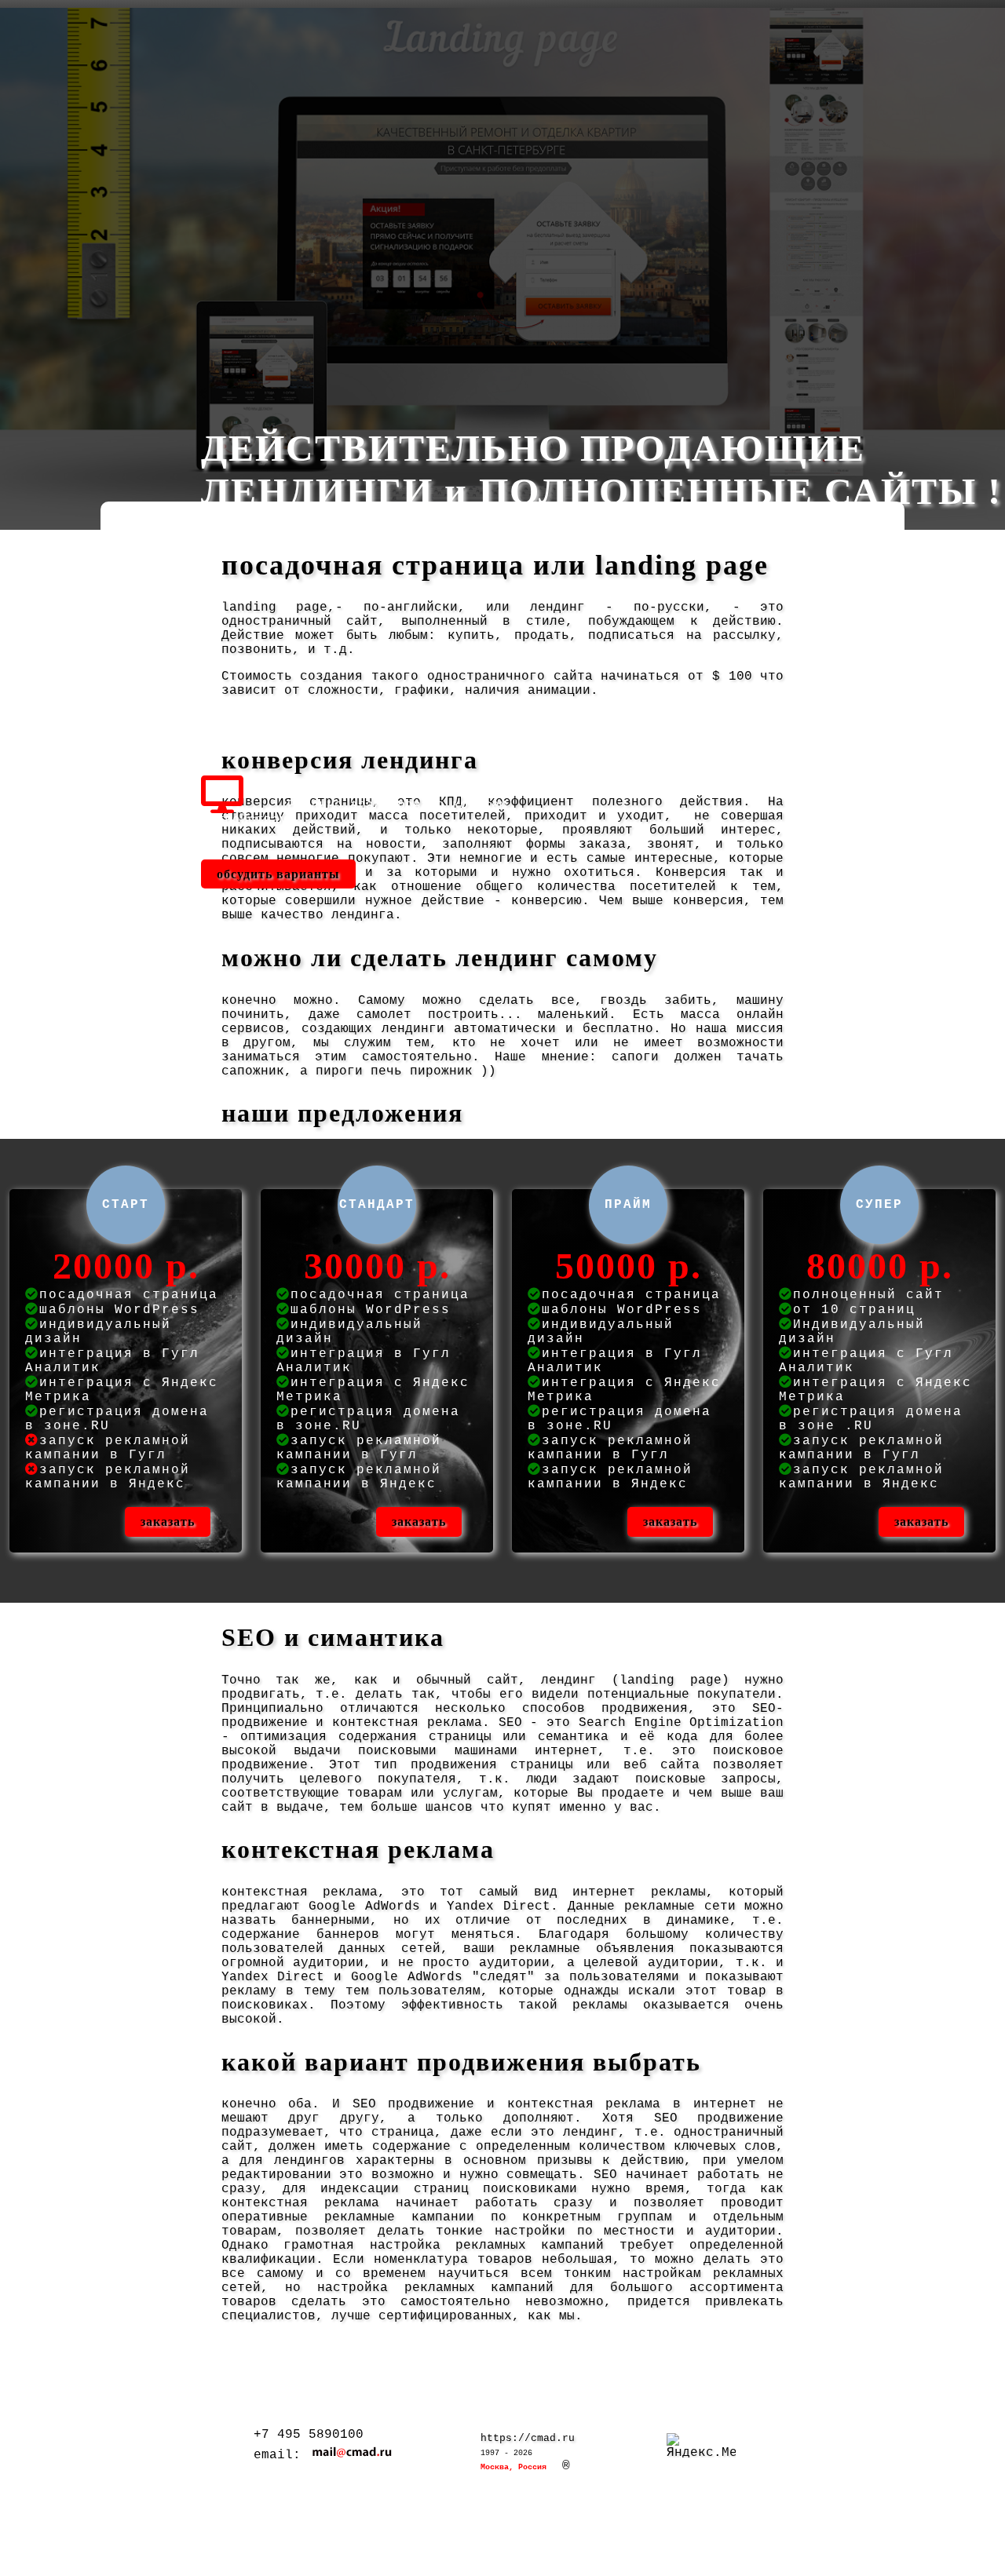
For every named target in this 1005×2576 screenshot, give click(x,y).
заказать (168, 1522)
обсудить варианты (278, 874)
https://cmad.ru (528, 2438)
